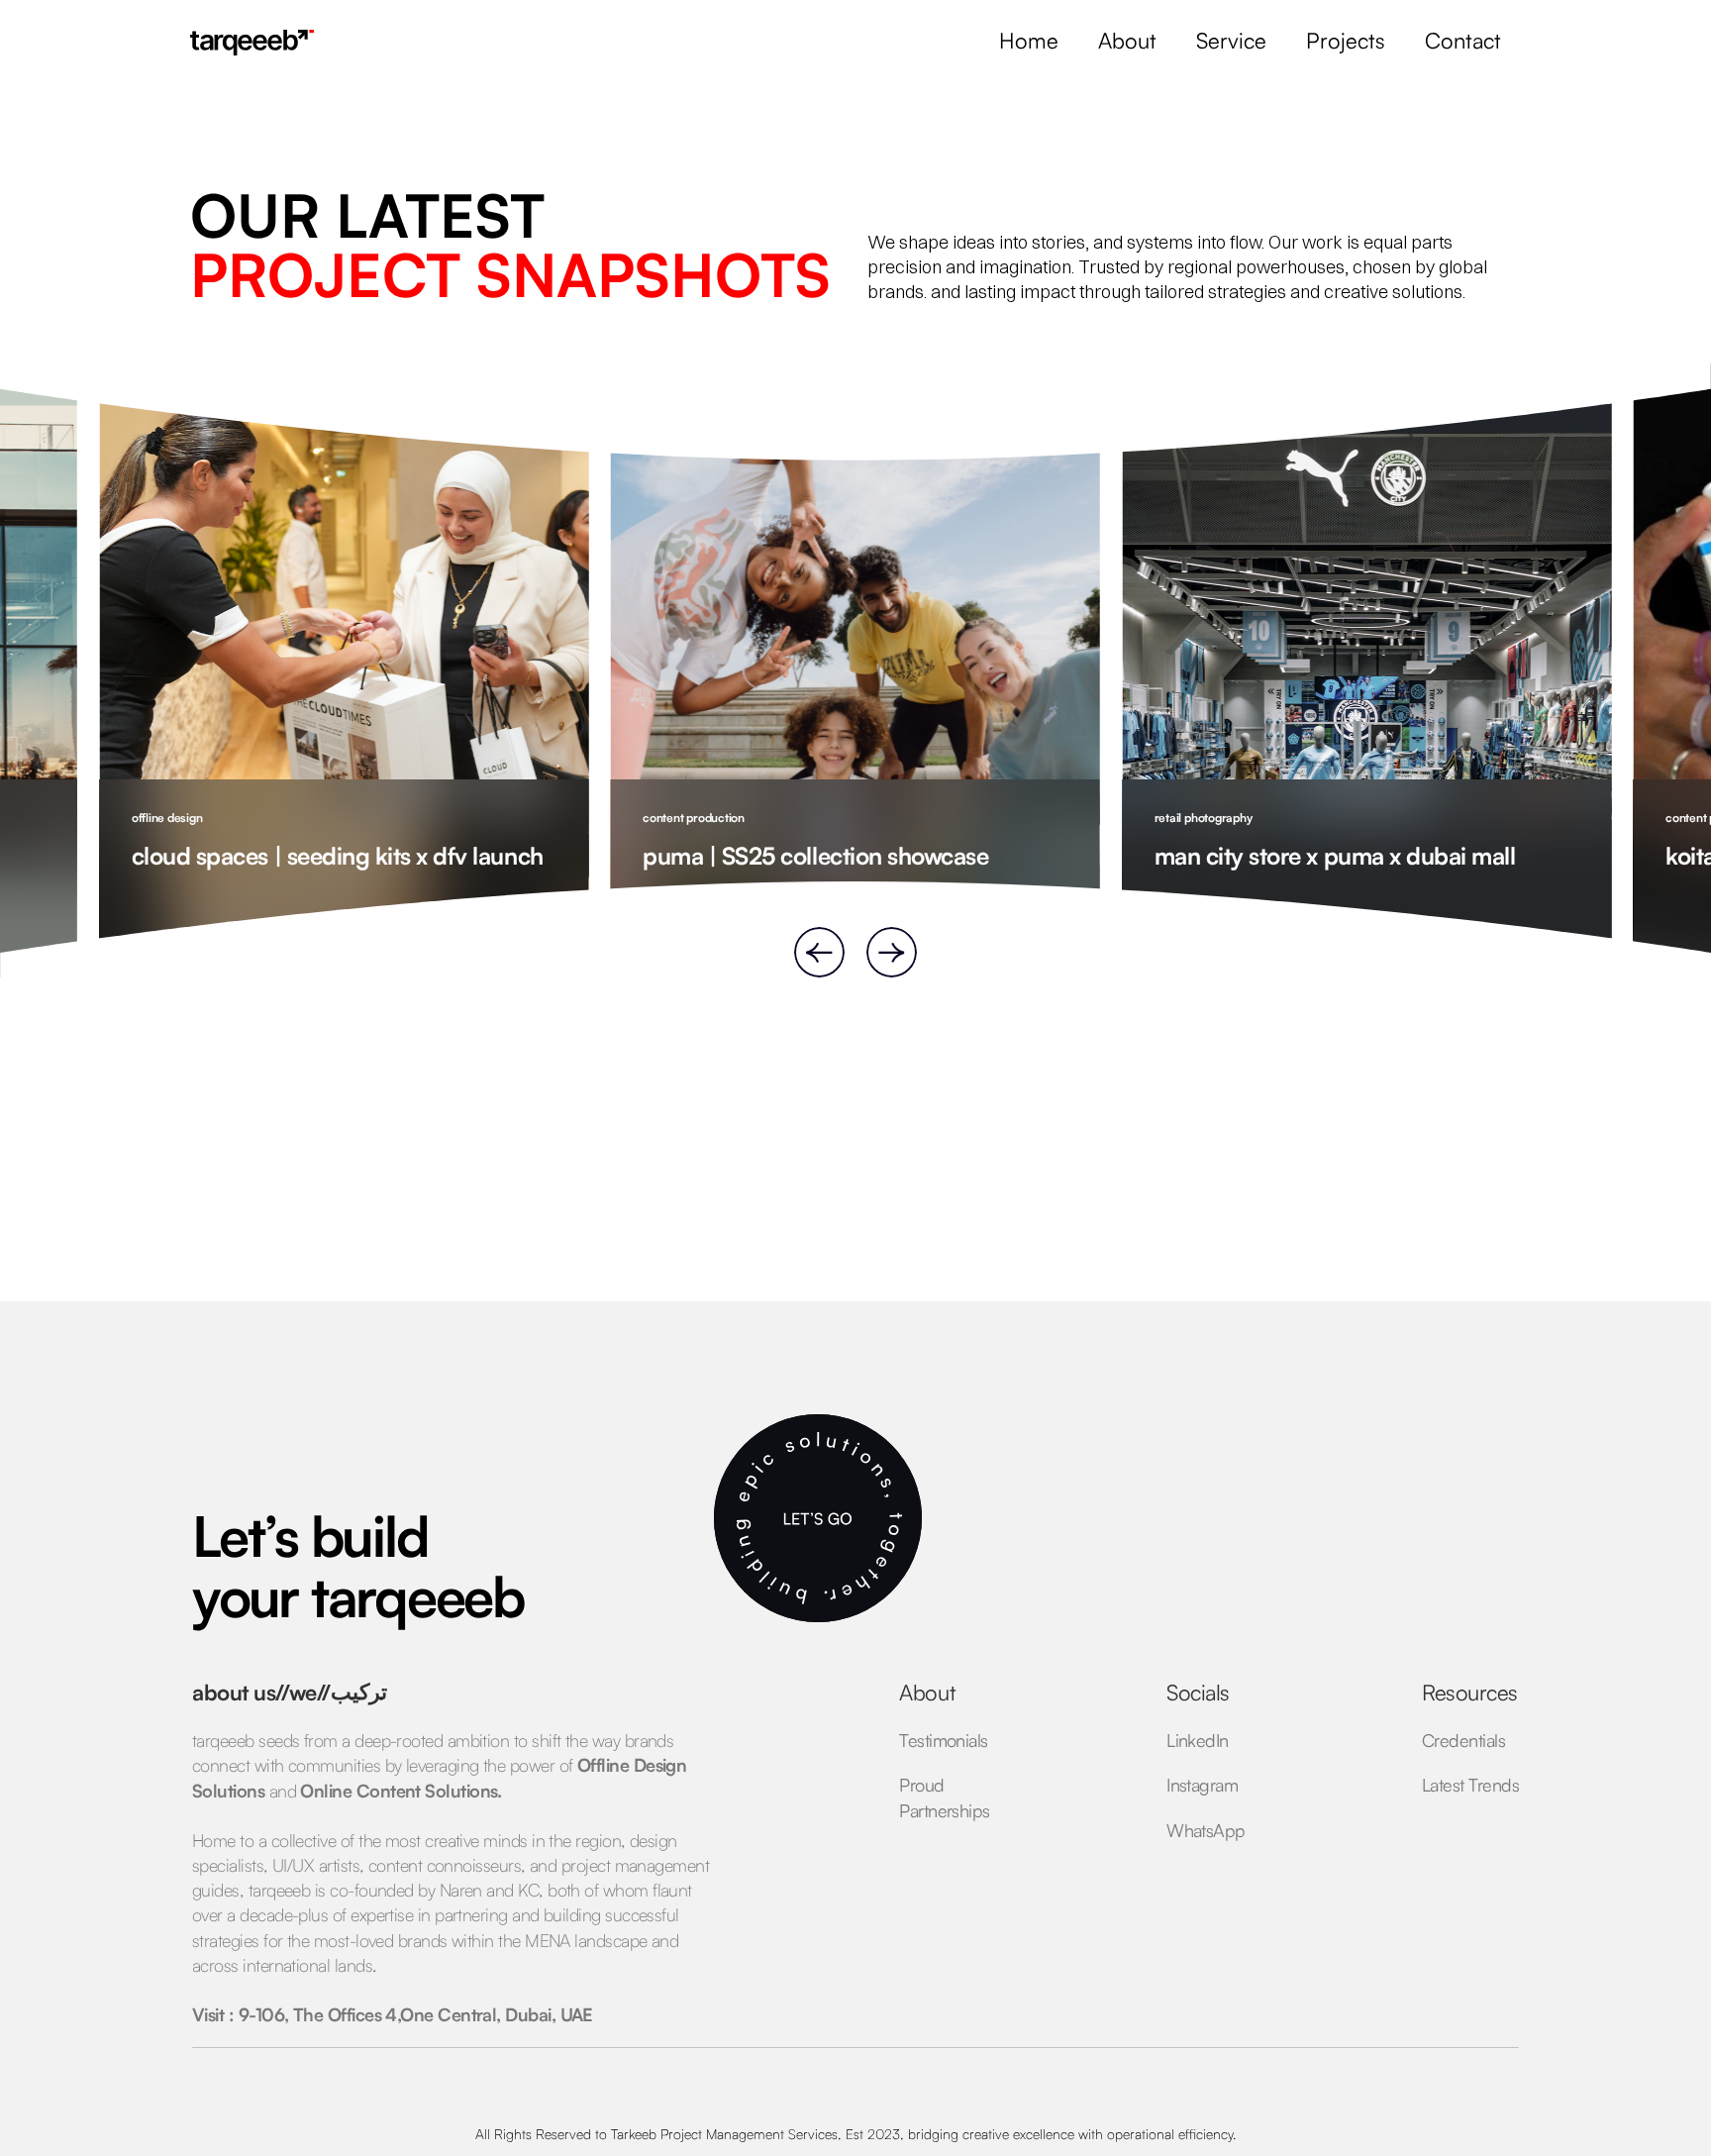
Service (1231, 40)
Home (1029, 40)
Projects (1346, 40)
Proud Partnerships (945, 1797)
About (1127, 40)
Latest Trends (1470, 1785)
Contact (1463, 40)
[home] (252, 43)
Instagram (1202, 1785)
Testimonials (944, 1740)
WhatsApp (1206, 1830)
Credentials (1463, 1740)
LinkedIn (1198, 1740)
